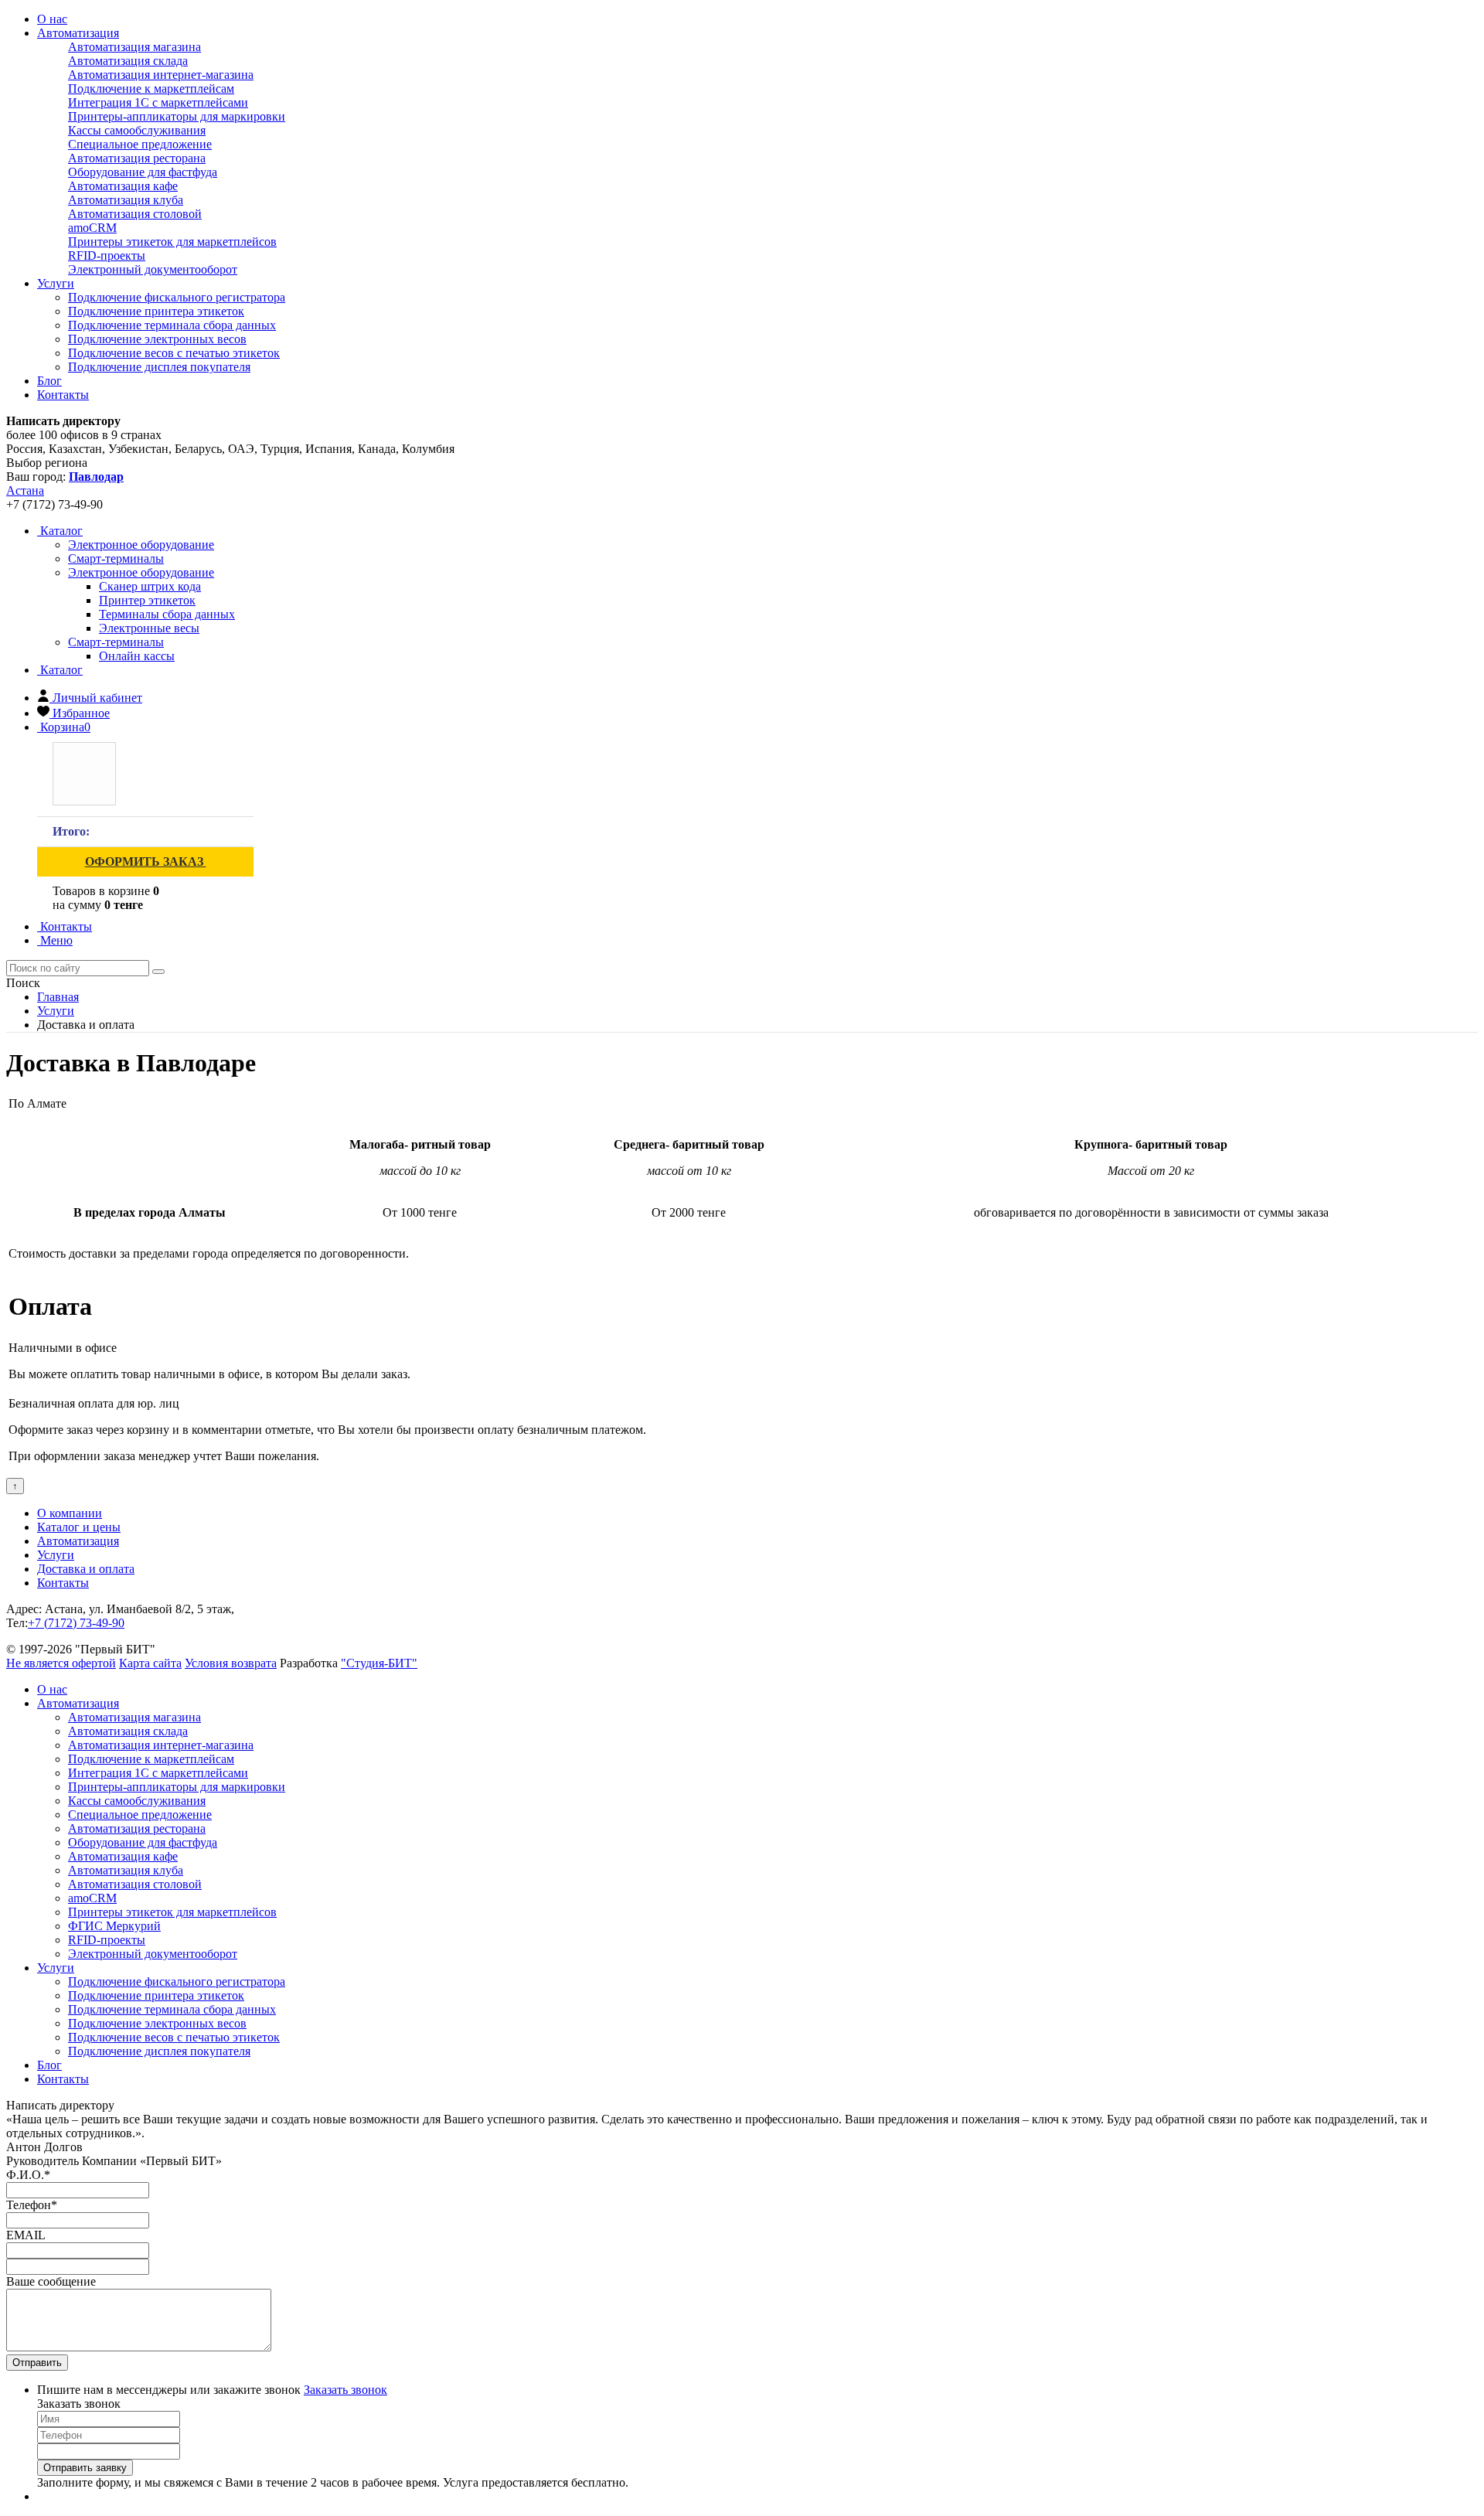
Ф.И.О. (28, 2175)
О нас (52, 19)
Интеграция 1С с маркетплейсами (158, 102)
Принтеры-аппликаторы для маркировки (177, 116)
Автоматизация (78, 33)
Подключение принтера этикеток (156, 311)
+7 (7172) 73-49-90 (76, 1623)
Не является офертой (61, 1663)
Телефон (32, 2205)
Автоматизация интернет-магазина (161, 75)
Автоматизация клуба (126, 200)
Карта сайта (150, 1663)
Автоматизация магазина (134, 47)
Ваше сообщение (51, 2281)
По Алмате (37, 1103)
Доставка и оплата (86, 1569)
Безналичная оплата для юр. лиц (94, 1403)
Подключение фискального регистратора (177, 297)
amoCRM (92, 228)
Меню (55, 940)
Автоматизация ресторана (137, 158)
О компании (70, 1513)
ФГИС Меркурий (114, 1926)
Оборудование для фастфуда (143, 172)
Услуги (56, 283)
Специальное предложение (140, 144)
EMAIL (26, 2235)
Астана (25, 490)
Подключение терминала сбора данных (172, 325)
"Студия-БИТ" (379, 1663)
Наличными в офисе (63, 1348)
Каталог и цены (79, 1527)
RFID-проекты (107, 255)
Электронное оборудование (141, 572)
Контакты (63, 395)
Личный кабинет (97, 698)
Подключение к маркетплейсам (151, 89)
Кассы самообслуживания (137, 130)
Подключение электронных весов (157, 339)
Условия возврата (231, 1663)
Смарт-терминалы (116, 642)
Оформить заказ (146, 861)
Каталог (60, 531)
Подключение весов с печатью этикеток (174, 353)
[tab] (141, 545)
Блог (49, 381)
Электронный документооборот (153, 269)
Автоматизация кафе (123, 186)
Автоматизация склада (128, 61)
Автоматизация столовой (135, 214)
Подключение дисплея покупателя (159, 367)
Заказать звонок (345, 2390)
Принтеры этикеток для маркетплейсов (172, 242)
